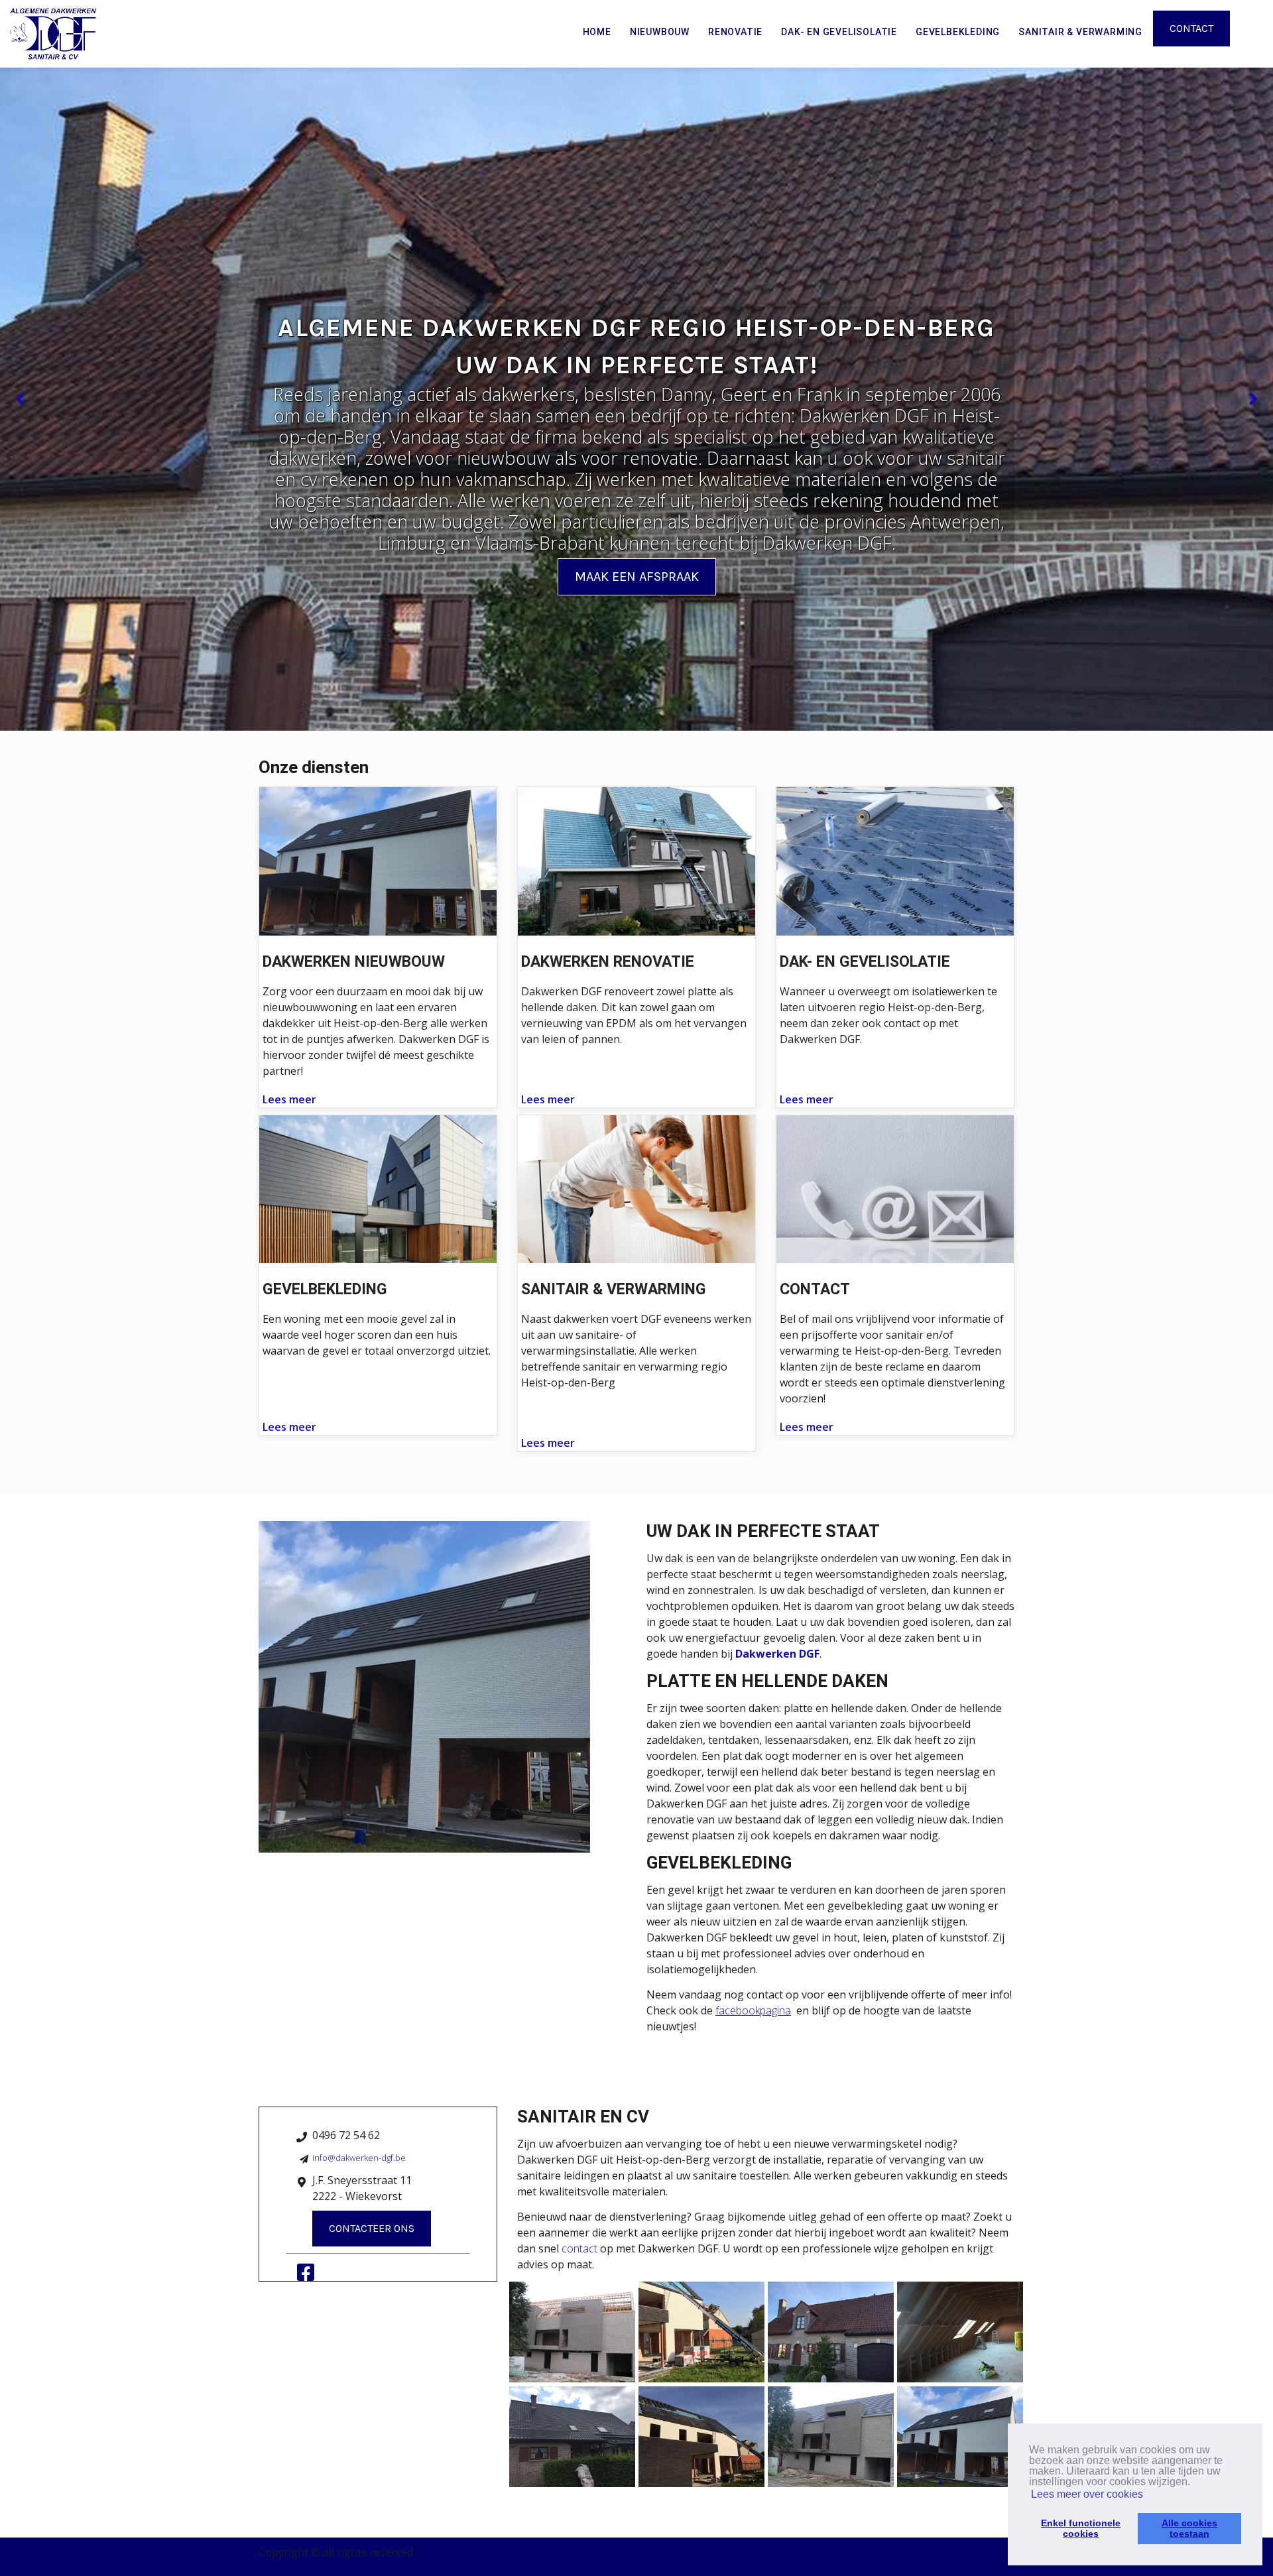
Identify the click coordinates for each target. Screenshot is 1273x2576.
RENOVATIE (735, 32)
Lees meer (289, 1099)
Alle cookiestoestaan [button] (1189, 2528)
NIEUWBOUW (660, 32)
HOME (597, 32)
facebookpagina (753, 2010)
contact (579, 2248)
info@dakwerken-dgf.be (359, 2158)
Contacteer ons (372, 2228)
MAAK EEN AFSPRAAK (637, 577)
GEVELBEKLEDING (958, 32)
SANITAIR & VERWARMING (1080, 32)
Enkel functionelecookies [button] (1081, 2528)
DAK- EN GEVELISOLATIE (839, 32)
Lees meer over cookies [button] (1087, 2494)
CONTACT (1191, 28)
